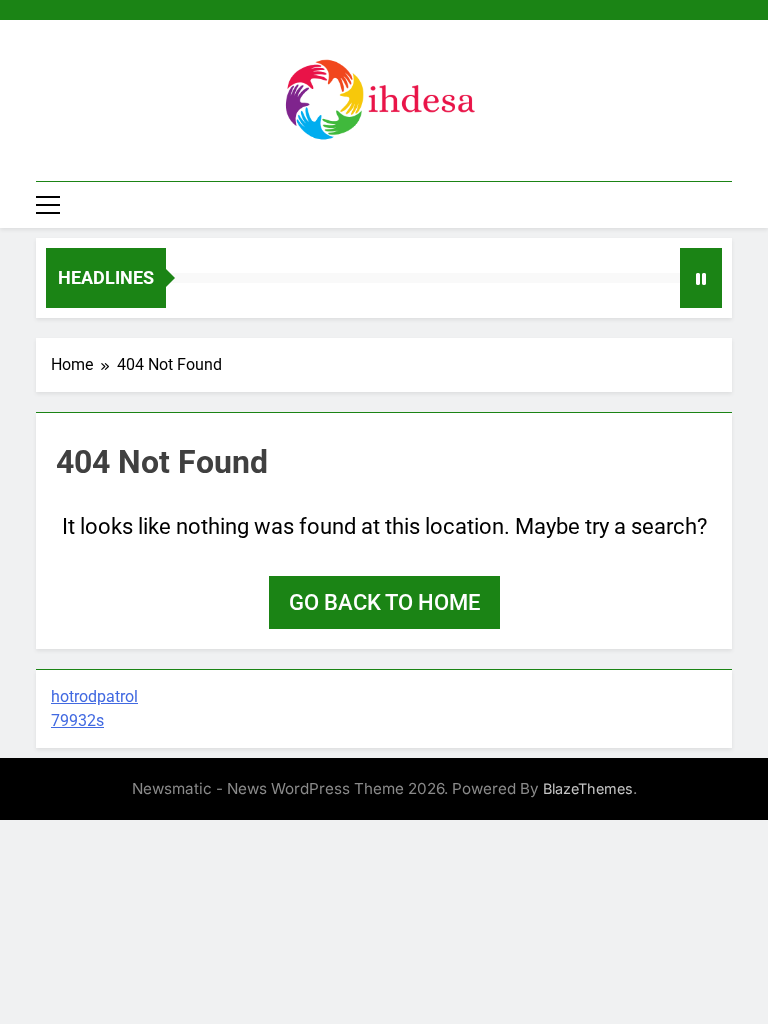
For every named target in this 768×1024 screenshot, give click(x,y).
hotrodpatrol (94, 696)
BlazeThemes (588, 788)
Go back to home (384, 602)
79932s (77, 720)
